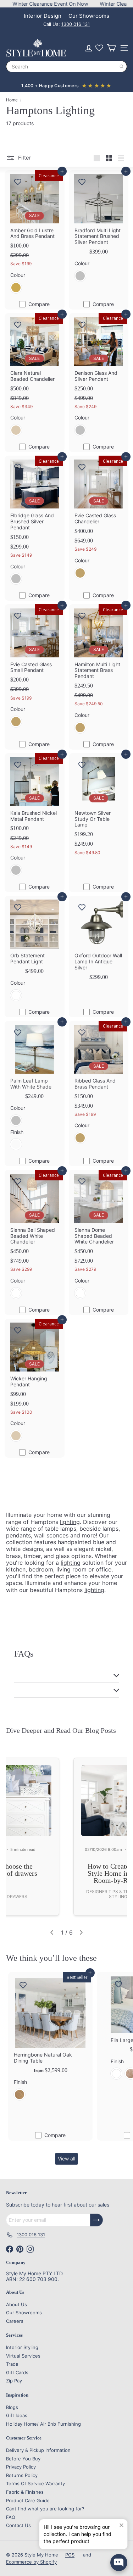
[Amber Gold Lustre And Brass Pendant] (35, 234)
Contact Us (18, 2525)
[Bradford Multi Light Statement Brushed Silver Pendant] (99, 229)
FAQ (11, 2517)
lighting (70, 1522)
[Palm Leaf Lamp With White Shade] (35, 1088)
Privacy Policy (21, 2467)
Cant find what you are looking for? (45, 2509)
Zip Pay (14, 2381)
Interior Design (43, 16)
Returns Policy (22, 2475)
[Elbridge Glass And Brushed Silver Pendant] (35, 523)
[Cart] (111, 48)
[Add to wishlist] (18, 182)
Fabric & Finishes (25, 2492)
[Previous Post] (52, 1932)
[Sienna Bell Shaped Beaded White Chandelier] (35, 1237)
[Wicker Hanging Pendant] (35, 1383)
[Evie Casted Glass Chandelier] (99, 520)
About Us (16, 2304)
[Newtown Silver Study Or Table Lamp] (99, 807)
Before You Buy (23, 2459)
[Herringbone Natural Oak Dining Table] (50, 2039)
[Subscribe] (96, 2220)
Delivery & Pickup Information (38, 2450)
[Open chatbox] (119, 2563)
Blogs (12, 2407)
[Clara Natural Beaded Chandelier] (35, 377)
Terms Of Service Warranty (35, 2483)
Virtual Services (23, 2356)
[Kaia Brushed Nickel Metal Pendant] (35, 817)
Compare (39, 304)
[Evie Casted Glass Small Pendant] (35, 668)
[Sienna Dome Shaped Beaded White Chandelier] (99, 1237)
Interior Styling (22, 2347)
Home (12, 100)
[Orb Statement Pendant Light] (35, 951)
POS (70, 2555)
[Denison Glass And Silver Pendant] (99, 377)
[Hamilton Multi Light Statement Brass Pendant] (99, 671)
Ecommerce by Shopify (31, 2562)
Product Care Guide (28, 2500)
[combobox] (66, 66)
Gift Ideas (17, 2415)
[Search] (122, 66)
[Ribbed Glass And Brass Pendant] (99, 1085)
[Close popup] (121, 2525)
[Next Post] (81, 1932)
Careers (15, 2321)
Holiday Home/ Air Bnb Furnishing (43, 2424)
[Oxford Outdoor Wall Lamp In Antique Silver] (99, 941)
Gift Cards (17, 2372)
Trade (12, 2364)
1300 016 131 (76, 24)
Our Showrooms (89, 16)
